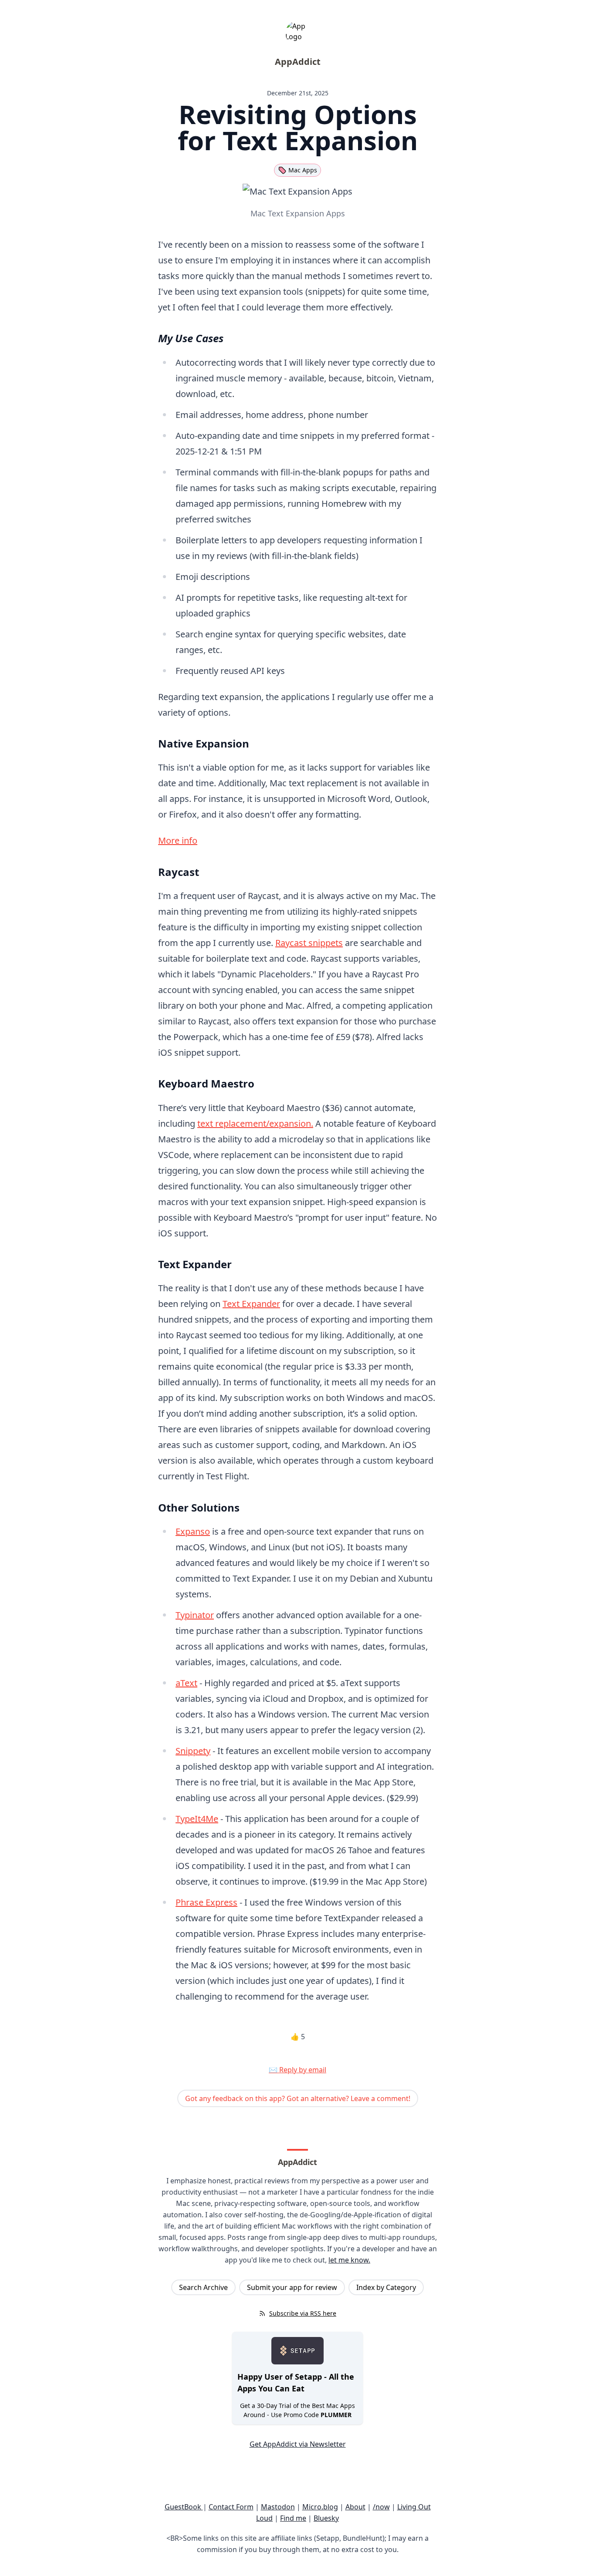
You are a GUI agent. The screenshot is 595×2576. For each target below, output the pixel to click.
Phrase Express (206, 1902)
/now (381, 2507)
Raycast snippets (309, 943)
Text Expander (251, 1304)
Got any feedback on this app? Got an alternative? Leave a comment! (298, 2098)
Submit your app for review (292, 2287)
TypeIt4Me (197, 1819)
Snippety (193, 1751)
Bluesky (326, 2518)
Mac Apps (303, 170)
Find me (293, 2518)
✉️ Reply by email (297, 2070)
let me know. (349, 2260)
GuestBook (184, 2507)
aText (186, 1683)
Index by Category (386, 2287)
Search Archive (203, 2287)
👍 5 (298, 2037)
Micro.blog (320, 2507)
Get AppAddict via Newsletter (298, 2444)
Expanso (193, 1531)
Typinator (195, 1615)
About (355, 2507)
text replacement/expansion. (255, 1123)
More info (178, 840)
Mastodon (278, 2507)
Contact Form (231, 2507)
